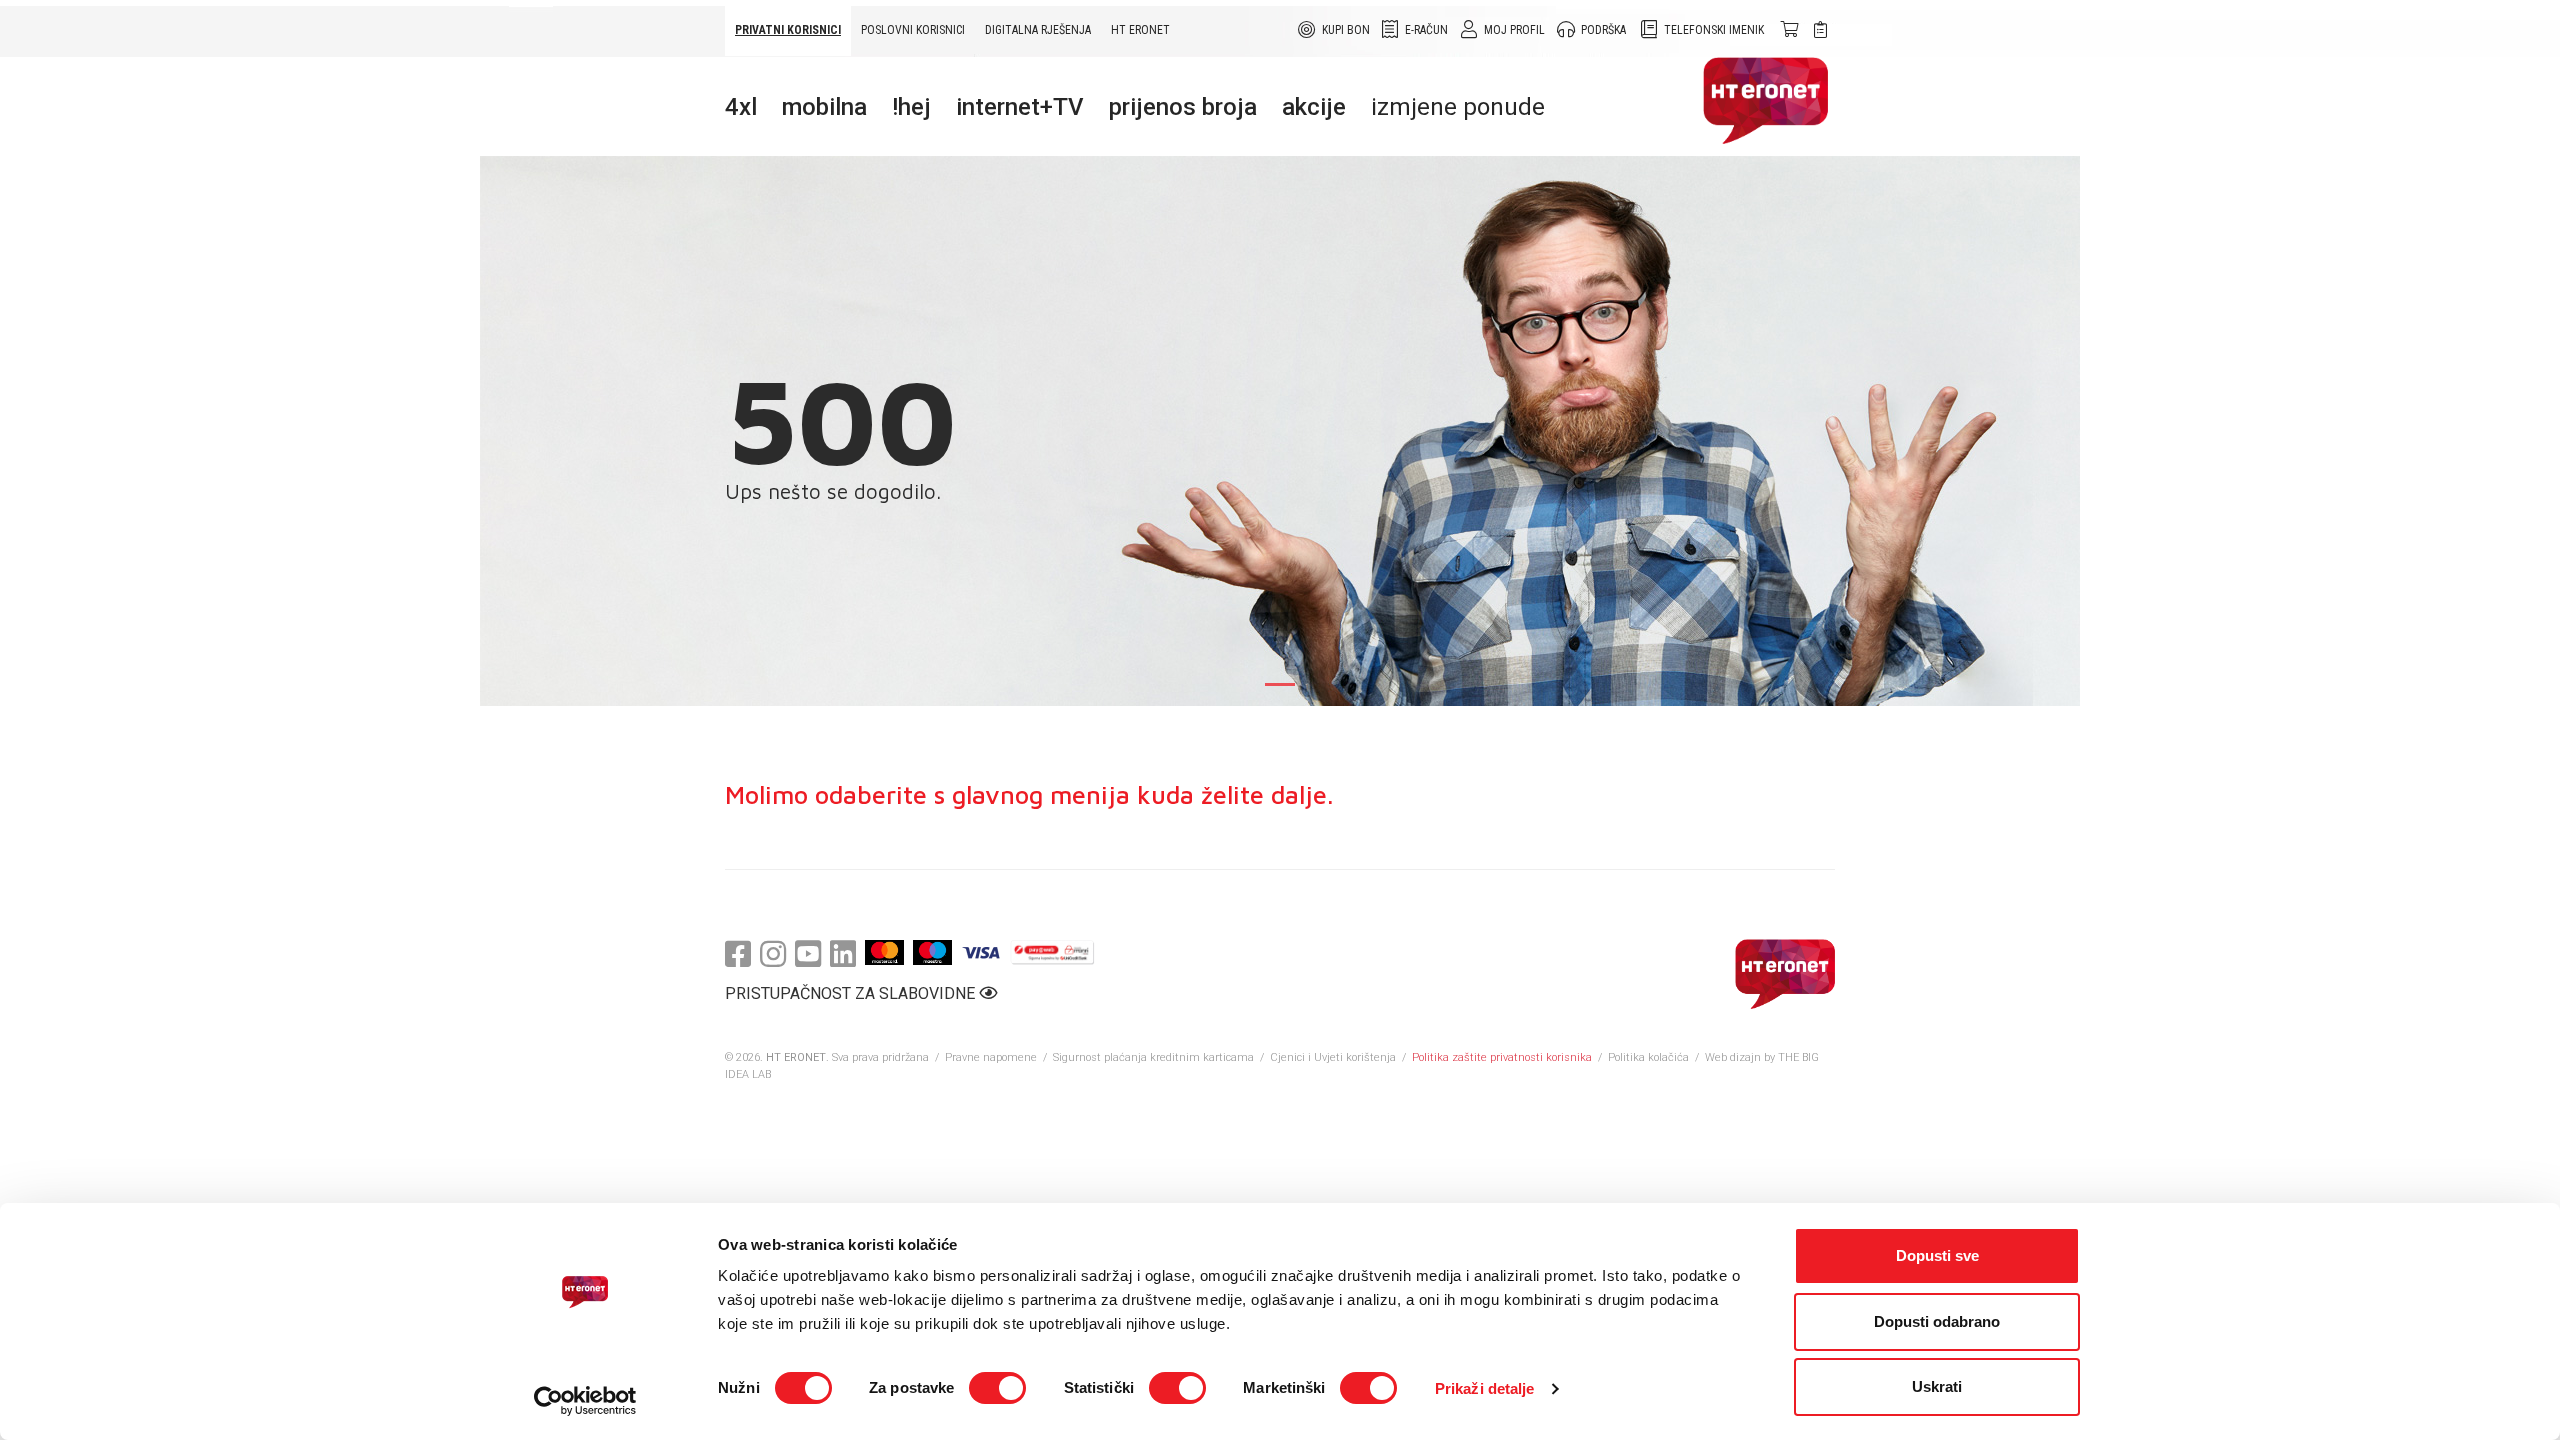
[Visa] (981, 952)
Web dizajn (1733, 1057)
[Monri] (1052, 952)
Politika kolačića (1648, 1057)
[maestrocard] (932, 952)
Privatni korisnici (788, 30)
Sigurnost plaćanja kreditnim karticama (1155, 1057)
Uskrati (1937, 1386)
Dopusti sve (1937, 1255)
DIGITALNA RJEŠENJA (1038, 30)
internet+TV (1020, 107)
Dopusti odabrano (1937, 1321)
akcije (1314, 107)
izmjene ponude (1458, 107)
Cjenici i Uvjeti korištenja (1333, 1057)
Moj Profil (1514, 30)
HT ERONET (1140, 30)
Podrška (1603, 30)
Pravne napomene (991, 1057)
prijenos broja (1183, 107)
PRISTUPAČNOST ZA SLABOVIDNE (852, 993)
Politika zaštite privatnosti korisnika (1502, 1057)
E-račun (1426, 30)
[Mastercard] (884, 952)
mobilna (824, 107)
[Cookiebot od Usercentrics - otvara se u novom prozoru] (585, 1401)
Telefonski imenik (1714, 30)
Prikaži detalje (1485, 1388)
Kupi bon (1346, 30)
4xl (741, 107)
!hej (911, 107)
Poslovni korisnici (913, 30)
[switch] (997, 1388)
